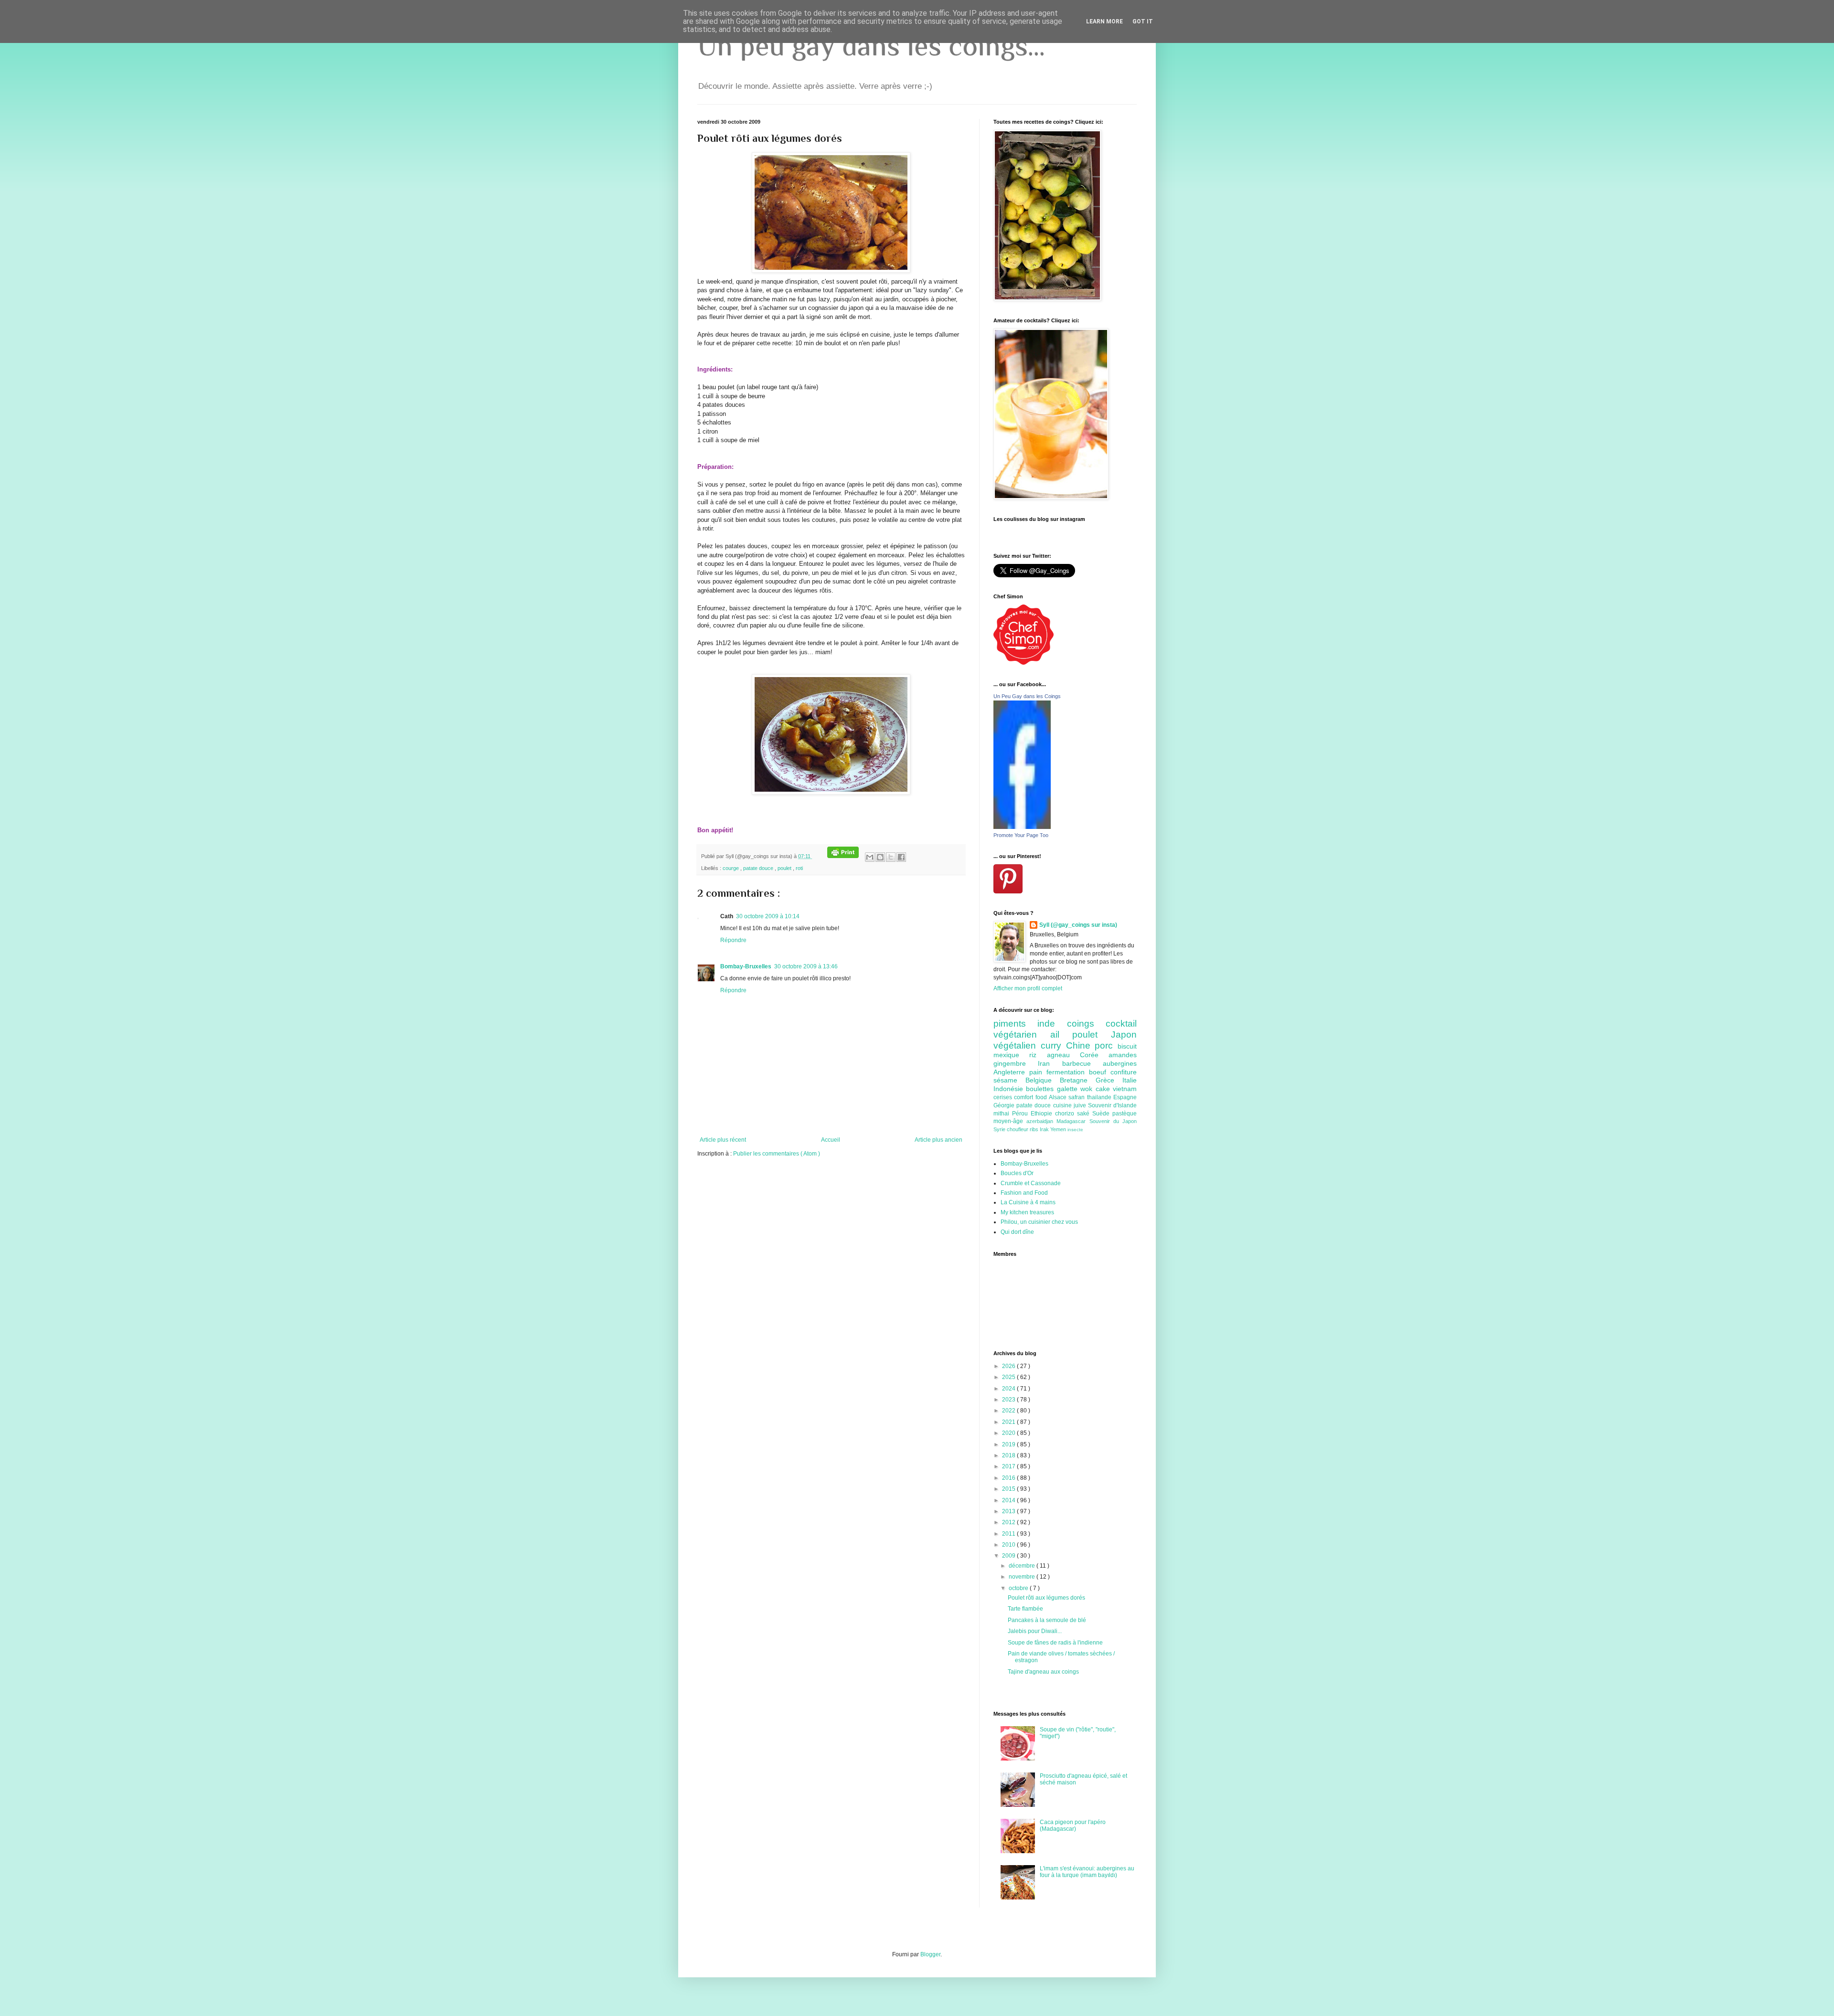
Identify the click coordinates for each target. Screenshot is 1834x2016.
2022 (1009, 1411)
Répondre (733, 940)
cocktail (1121, 1024)
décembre (1023, 1566)
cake (1104, 1089)
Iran (1050, 1063)
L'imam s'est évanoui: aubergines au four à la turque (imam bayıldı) (1087, 1872)
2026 (1009, 1366)
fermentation (1068, 1072)
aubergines (1120, 1063)
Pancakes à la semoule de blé (1047, 1620)
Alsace (1059, 1097)
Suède (1102, 1114)
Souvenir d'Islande (1112, 1105)
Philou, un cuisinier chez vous (1039, 1222)
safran (1077, 1097)
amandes (1123, 1055)
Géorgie (1005, 1105)
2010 (1009, 1545)
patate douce (759, 868)
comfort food (1031, 1097)
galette (1069, 1089)
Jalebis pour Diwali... (1035, 1631)
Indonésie (1010, 1089)
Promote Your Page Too (1021, 835)
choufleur (1018, 1129)
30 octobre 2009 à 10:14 (768, 916)
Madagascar (1073, 1121)
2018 (1009, 1455)
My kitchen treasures (1027, 1212)
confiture (1124, 1072)
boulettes (1041, 1089)
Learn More (1104, 21)
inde (1052, 1024)
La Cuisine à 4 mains (1028, 1202)
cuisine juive (1071, 1105)
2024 (1009, 1389)
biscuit (1127, 1046)
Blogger (930, 1954)
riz (1038, 1055)
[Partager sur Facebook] (901, 857)
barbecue (1082, 1063)
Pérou (1021, 1114)
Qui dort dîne (1017, 1232)
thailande (1100, 1097)
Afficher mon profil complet (1028, 988)
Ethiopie (1043, 1114)
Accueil (831, 1140)
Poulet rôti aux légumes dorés (1046, 1598)
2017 (1009, 1466)
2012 (1009, 1522)
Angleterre (1011, 1072)
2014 (1009, 1500)
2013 (1009, 1511)
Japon (1124, 1035)
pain (1038, 1072)
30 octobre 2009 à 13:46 (806, 966)
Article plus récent (723, 1140)
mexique (1011, 1055)
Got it (1143, 21)
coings (1086, 1024)
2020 (1009, 1433)
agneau (1063, 1055)
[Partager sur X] (891, 857)
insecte (1075, 1130)
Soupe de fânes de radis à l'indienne (1055, 1643)
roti (799, 868)
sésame (1009, 1080)
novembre (1023, 1577)
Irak (1045, 1129)
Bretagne (1078, 1080)
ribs (1035, 1129)
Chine (1081, 1045)
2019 (1009, 1444)
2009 (1009, 1556)
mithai (1003, 1114)
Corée (1094, 1055)
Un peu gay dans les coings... (871, 46)
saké (1085, 1114)
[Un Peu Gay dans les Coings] (1022, 827)
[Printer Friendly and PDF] (843, 856)
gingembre (1016, 1063)
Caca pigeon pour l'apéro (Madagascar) (1073, 1825)
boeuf (1100, 1072)
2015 (1009, 1489)
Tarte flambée (1025, 1609)
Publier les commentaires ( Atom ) (777, 1154)
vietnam (1125, 1089)
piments (1015, 1024)
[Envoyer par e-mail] (870, 857)
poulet (785, 868)
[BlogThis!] (880, 857)
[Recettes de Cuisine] (1024, 663)
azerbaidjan (1041, 1121)
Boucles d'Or (1017, 1173)
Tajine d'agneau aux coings (1043, 1672)
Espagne (1125, 1097)
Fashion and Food (1024, 1193)
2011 (1009, 1534)
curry (1053, 1045)
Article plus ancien (938, 1140)
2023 (1009, 1400)
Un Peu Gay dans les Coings (1027, 696)
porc (1106, 1045)
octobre (1019, 1588)
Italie (1130, 1080)
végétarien (1022, 1035)
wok (1088, 1089)
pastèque (1125, 1114)
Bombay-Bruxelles (746, 966)
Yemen (1059, 1129)
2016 (1009, 1478)
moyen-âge (1010, 1121)
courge (731, 868)
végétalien (1017, 1045)
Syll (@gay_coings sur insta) (1078, 925)
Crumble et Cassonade (1031, 1183)
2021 (1009, 1422)
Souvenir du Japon (1113, 1121)
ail (1061, 1035)
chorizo (1066, 1114)
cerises (1004, 1097)
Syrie (1000, 1129)
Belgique (1043, 1080)
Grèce (1109, 1080)
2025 (1009, 1377)
